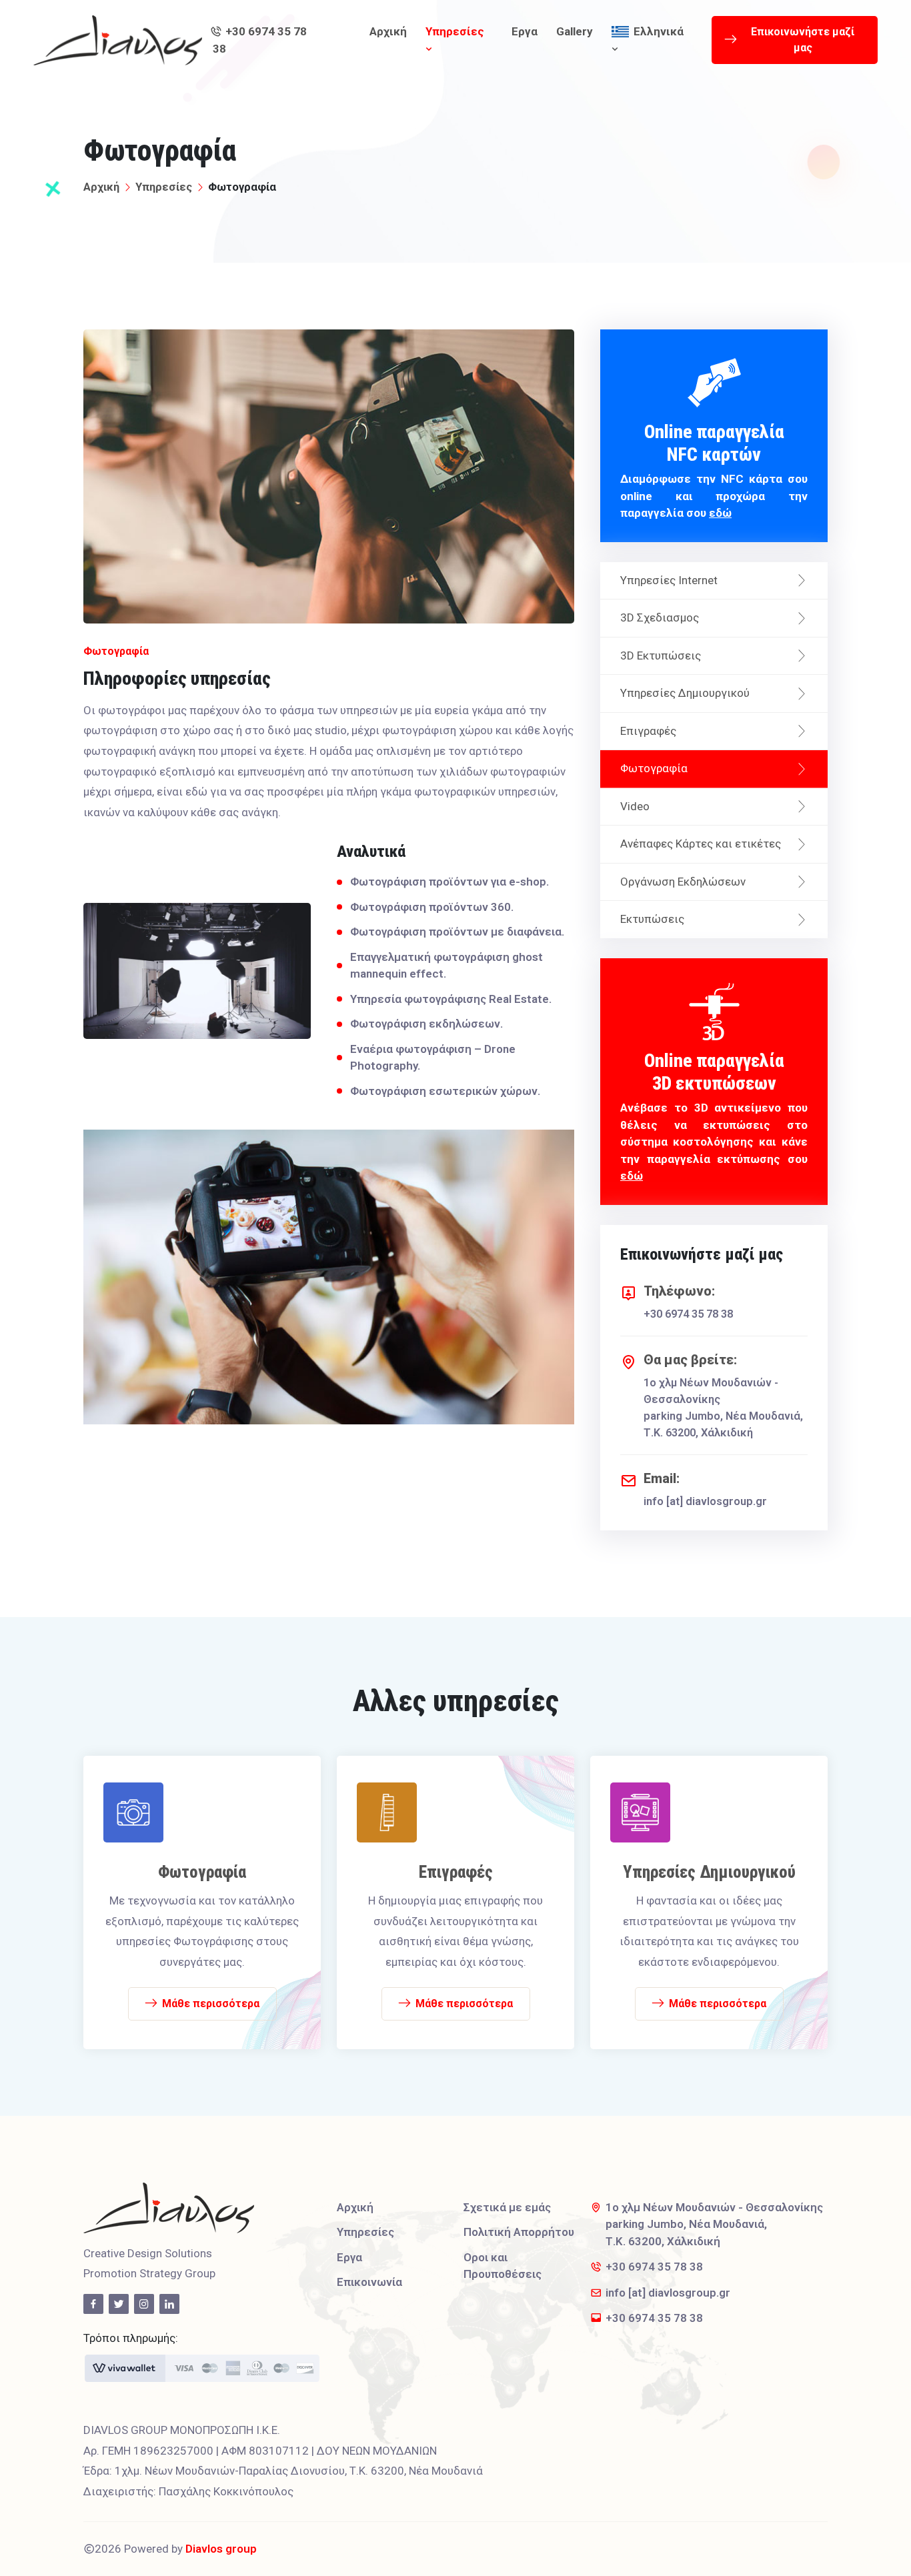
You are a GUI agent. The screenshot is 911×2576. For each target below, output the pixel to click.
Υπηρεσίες (455, 31)
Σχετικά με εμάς (507, 2207)
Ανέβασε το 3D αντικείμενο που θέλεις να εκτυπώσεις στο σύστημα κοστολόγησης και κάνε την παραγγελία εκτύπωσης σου (714, 1116)
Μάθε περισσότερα (211, 2004)
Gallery (575, 31)
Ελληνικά (659, 31)
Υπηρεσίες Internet (669, 580)
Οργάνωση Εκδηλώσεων (683, 882)
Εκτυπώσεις (652, 919)
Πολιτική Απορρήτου (519, 2232)
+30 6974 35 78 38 (260, 40)
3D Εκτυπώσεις (661, 656)
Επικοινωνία (369, 2282)
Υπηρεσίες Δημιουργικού (685, 693)
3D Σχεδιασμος (660, 617)
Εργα (525, 31)
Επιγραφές (648, 731)
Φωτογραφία (654, 768)
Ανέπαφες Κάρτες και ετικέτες (701, 844)
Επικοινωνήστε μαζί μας (803, 40)
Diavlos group (221, 2549)
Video (635, 806)
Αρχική (388, 31)
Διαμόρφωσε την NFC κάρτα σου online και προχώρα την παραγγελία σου (714, 470)
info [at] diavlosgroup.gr (705, 1501)
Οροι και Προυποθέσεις (503, 2266)
